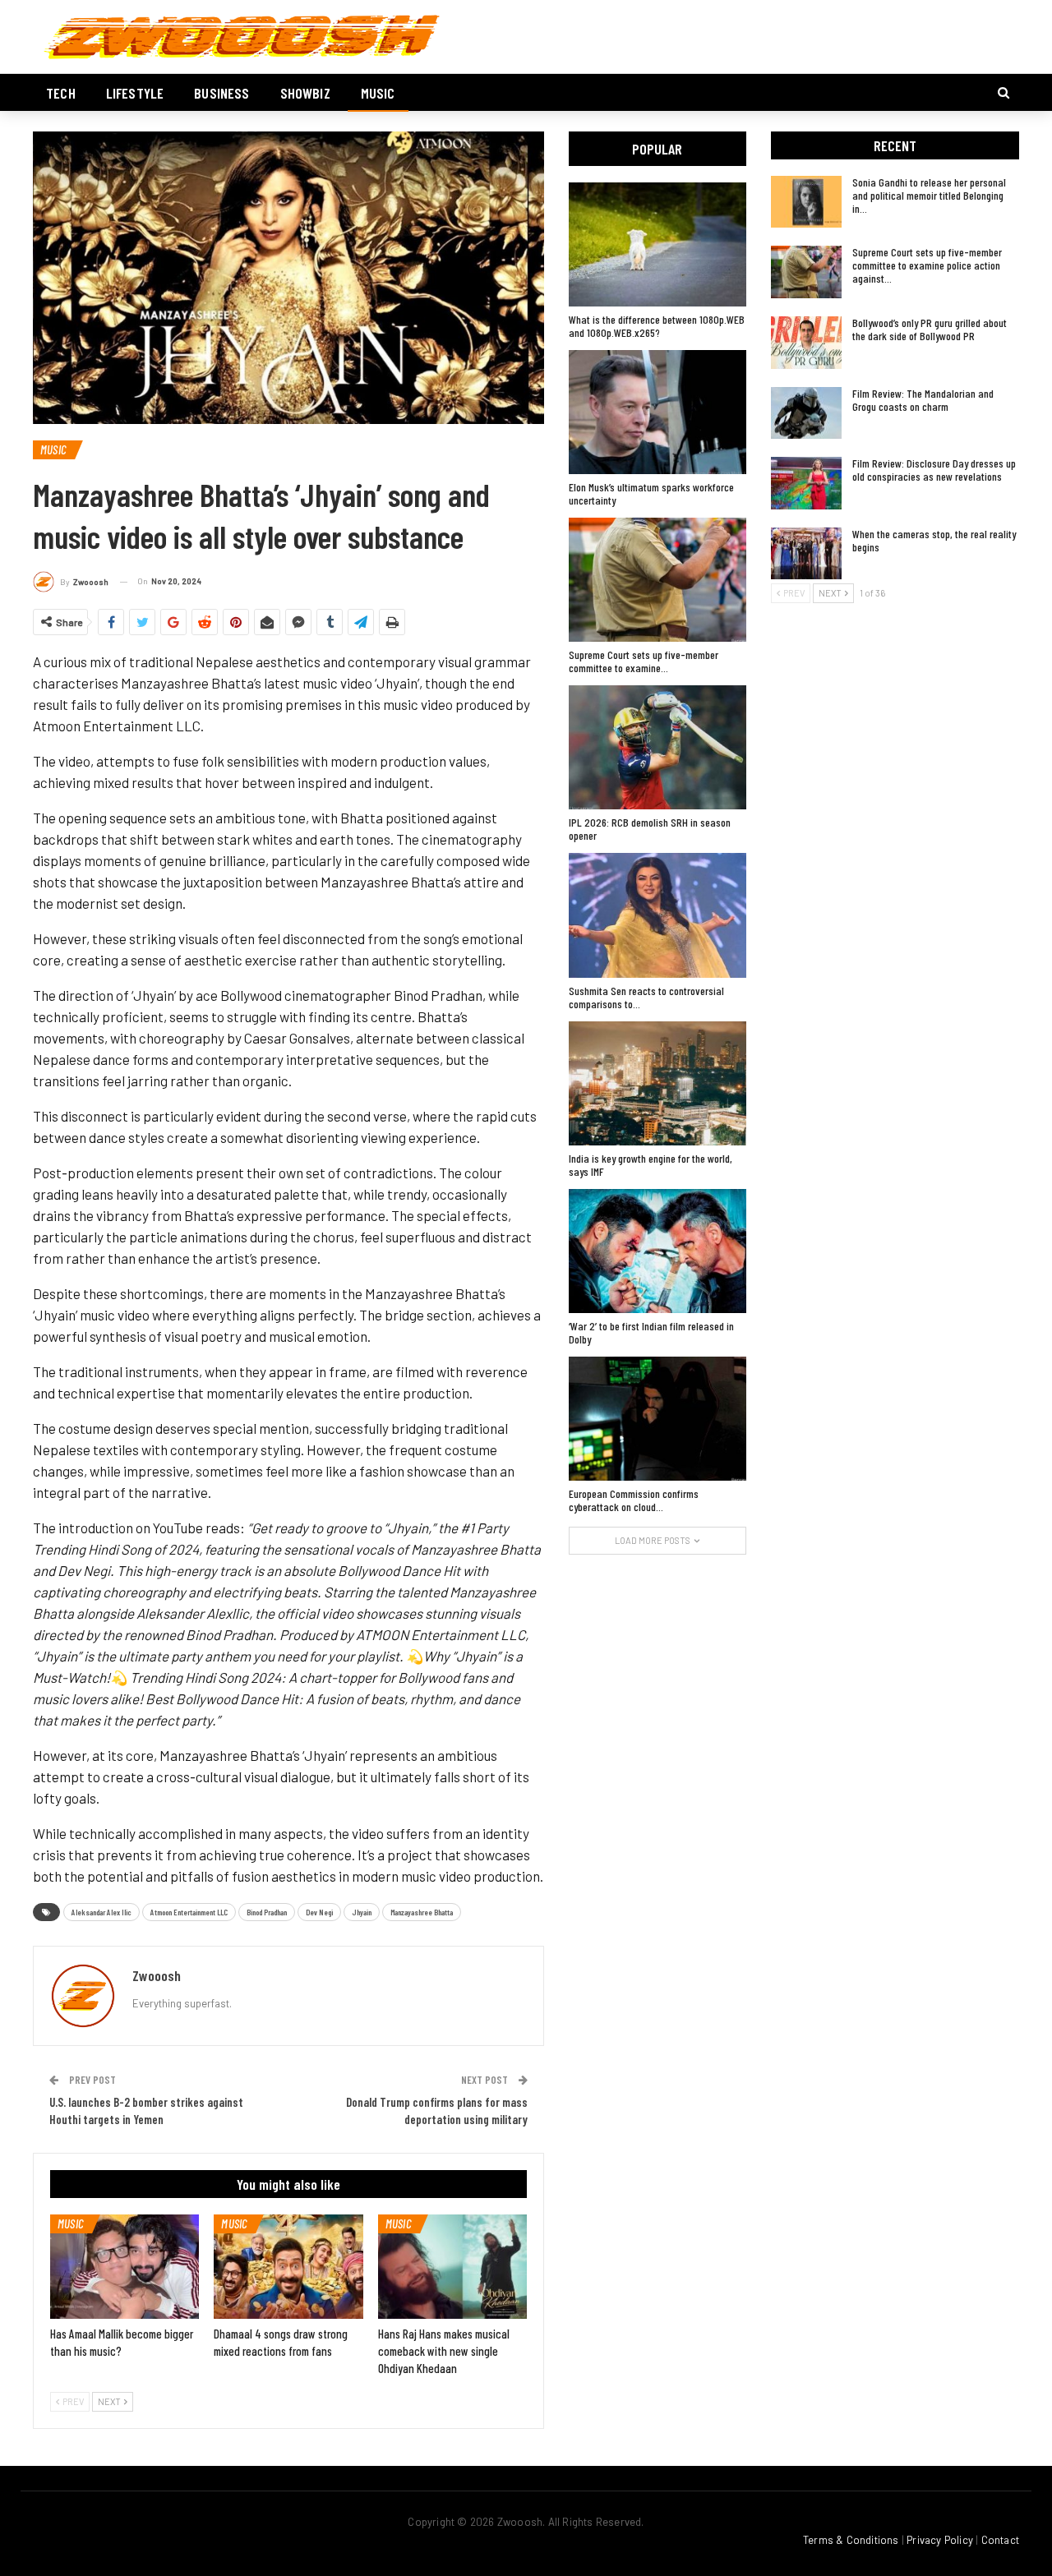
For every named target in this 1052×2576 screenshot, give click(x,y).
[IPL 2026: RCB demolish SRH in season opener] (657, 747)
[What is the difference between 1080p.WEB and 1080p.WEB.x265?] (657, 244)
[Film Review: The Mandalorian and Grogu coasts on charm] (806, 413)
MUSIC (378, 93)
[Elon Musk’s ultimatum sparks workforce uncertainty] (657, 412)
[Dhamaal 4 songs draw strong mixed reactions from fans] (288, 2267)
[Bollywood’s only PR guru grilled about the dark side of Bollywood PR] (806, 343)
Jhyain (362, 1912)
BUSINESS (221, 93)
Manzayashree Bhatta (422, 1912)
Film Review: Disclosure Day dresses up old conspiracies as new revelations (934, 470)
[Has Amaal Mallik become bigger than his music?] (125, 2267)
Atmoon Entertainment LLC (189, 1912)
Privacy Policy (940, 2540)
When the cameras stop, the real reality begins (934, 540)
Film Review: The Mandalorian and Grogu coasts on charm (923, 400)
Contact (1000, 2540)
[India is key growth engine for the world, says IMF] (657, 1083)
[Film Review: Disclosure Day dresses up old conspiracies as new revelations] (806, 483)
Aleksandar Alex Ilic (102, 1912)
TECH (61, 93)
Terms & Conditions (851, 2540)
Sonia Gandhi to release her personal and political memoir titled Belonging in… (929, 195)
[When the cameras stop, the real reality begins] (806, 554)
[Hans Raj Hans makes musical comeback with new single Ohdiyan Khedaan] (452, 2267)
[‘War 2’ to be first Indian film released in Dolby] (657, 1251)
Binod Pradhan (267, 1912)
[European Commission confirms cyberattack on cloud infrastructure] (657, 1419)
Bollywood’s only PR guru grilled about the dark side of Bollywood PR (930, 329)
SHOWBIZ (305, 93)
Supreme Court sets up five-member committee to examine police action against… (927, 265)
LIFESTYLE (135, 93)
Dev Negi (319, 1912)
